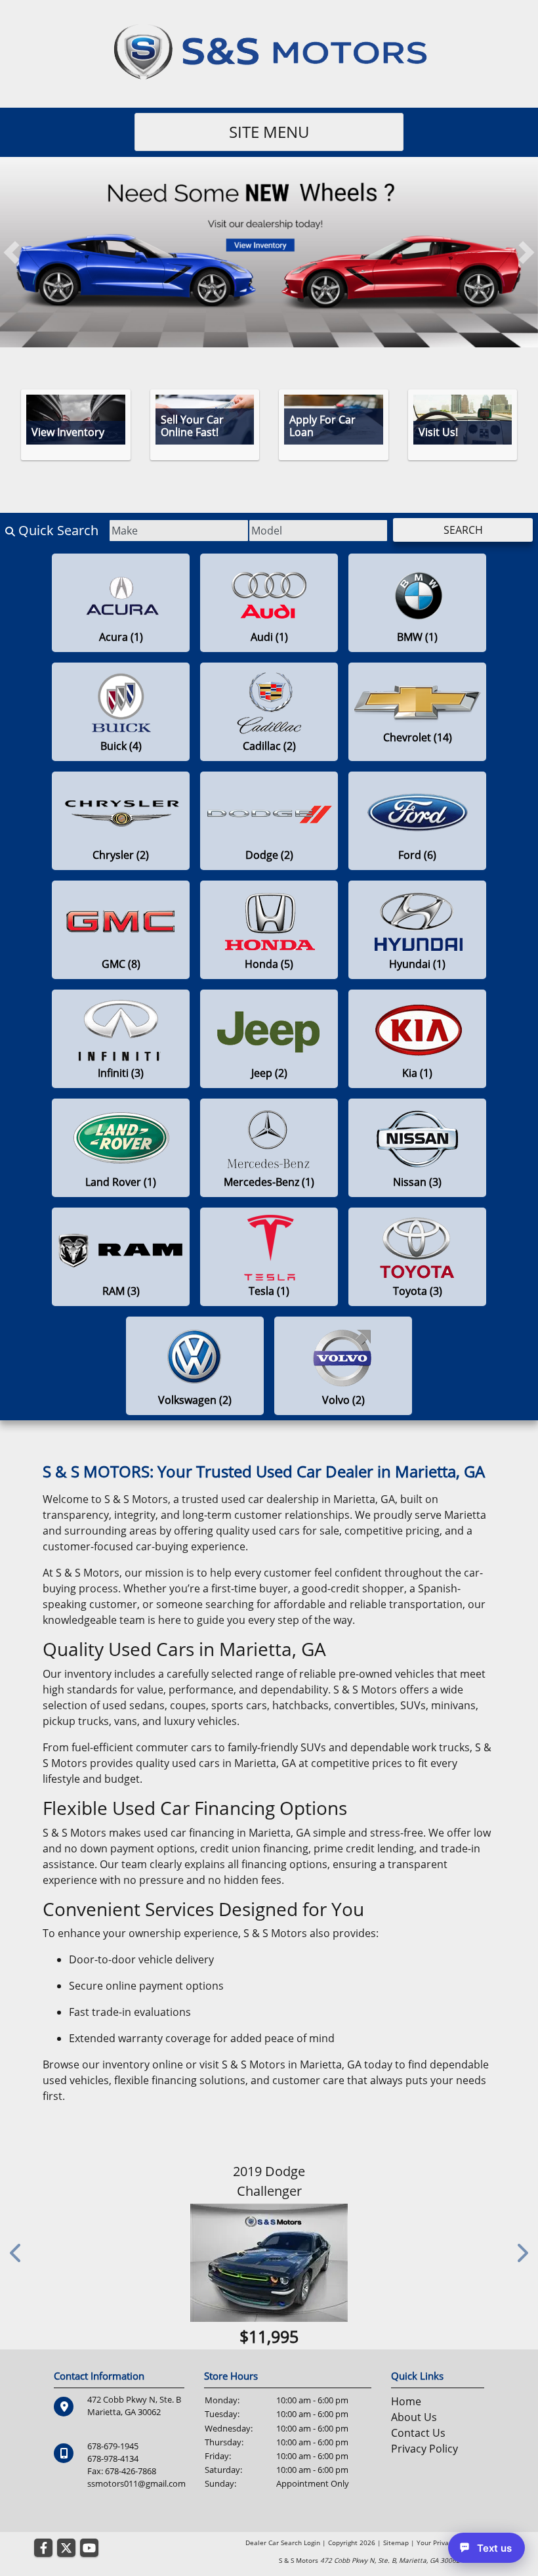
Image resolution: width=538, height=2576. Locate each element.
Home (406, 2441)
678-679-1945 (113, 2485)
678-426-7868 (131, 2510)
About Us (414, 2456)
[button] (11, 252)
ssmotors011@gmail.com (136, 2523)
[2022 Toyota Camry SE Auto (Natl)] (269, 2282)
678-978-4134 (113, 2498)
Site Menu (269, 132)
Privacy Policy (424, 2488)
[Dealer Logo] (269, 50)
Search (463, 530)
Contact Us (418, 2472)
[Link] (269, 251)
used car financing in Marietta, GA (227, 1833)
